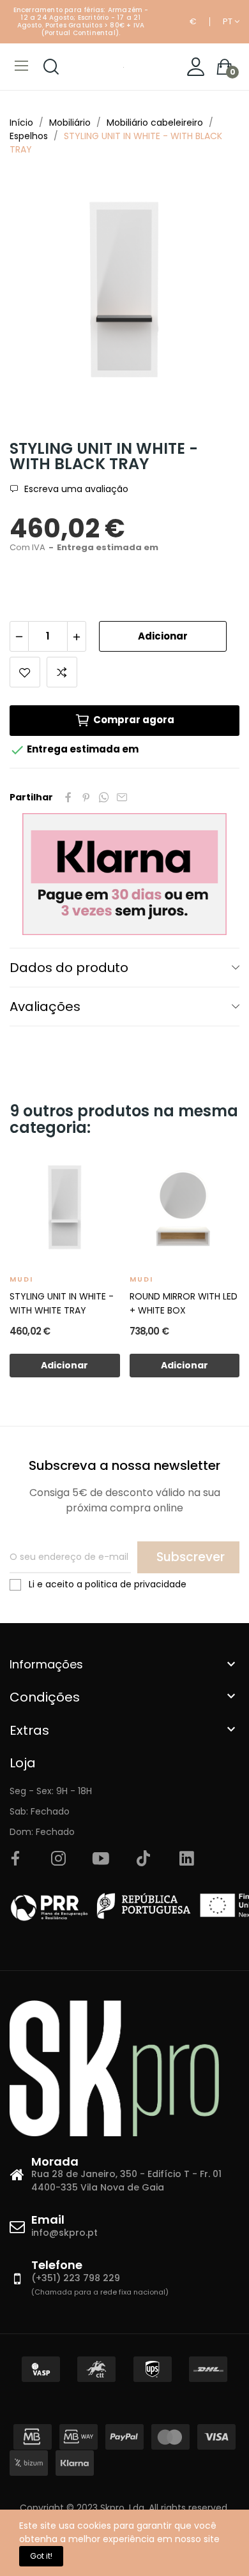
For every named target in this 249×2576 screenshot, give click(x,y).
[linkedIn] (186, 1859)
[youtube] (101, 1859)
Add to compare (62, 672)
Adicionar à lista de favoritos (25, 672)
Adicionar (163, 636)
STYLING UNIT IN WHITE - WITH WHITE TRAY (62, 1303)
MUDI (21, 1279)
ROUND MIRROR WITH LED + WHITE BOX (184, 1303)
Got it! (41, 2556)
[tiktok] (144, 1859)
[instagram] (58, 1859)
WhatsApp (104, 797)
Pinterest (86, 797)
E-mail (122, 797)
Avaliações (45, 1007)
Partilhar (68, 797)
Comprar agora (134, 720)
